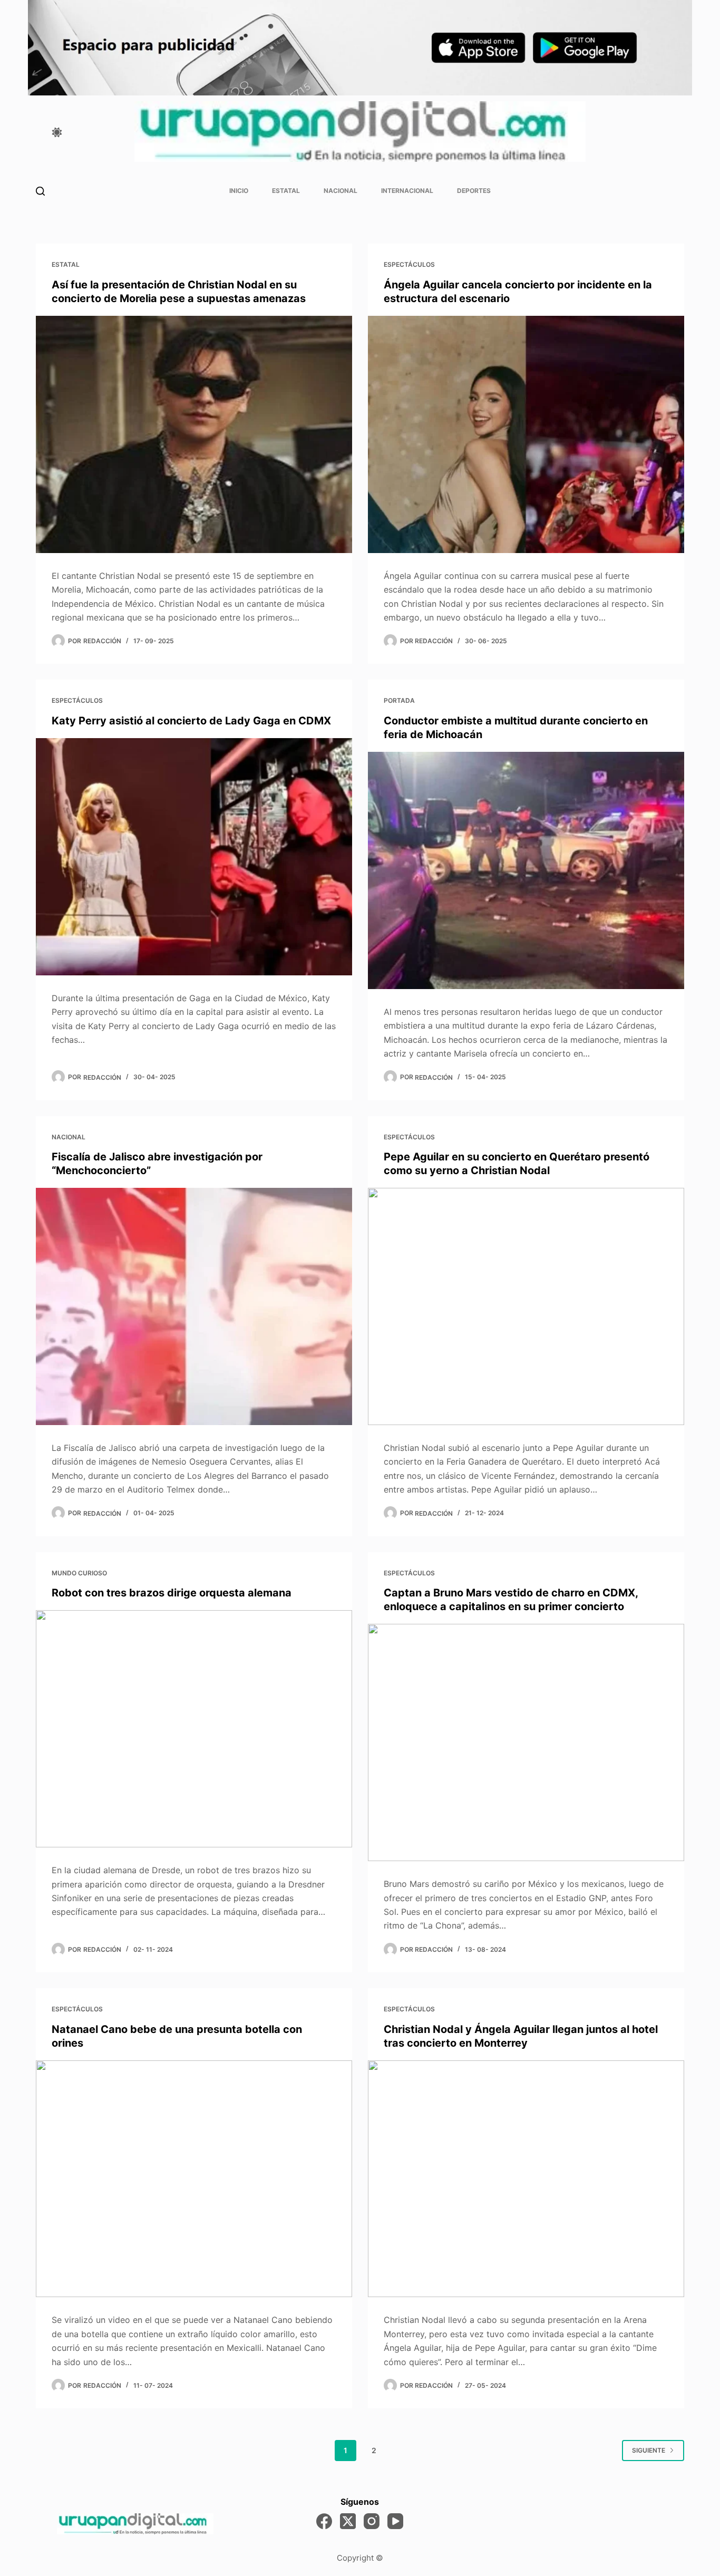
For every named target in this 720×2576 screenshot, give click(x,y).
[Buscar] (40, 191)
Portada (399, 700)
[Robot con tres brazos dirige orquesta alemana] (194, 1729)
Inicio (239, 191)
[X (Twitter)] (348, 2521)
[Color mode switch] (57, 132)
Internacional (407, 191)
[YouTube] (395, 2521)
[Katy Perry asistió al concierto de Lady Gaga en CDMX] (194, 857)
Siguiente (649, 2450)
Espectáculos (409, 264)
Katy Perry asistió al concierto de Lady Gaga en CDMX (191, 721)
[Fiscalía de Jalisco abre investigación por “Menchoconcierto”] (194, 1306)
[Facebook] (324, 2521)
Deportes (474, 191)
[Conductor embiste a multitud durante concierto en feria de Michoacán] (526, 870)
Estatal (286, 191)
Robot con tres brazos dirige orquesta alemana (172, 1593)
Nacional (340, 191)
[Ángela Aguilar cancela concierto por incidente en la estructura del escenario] (526, 434)
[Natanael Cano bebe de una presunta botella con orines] (194, 2179)
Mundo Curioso (79, 1573)
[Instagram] (372, 2521)
